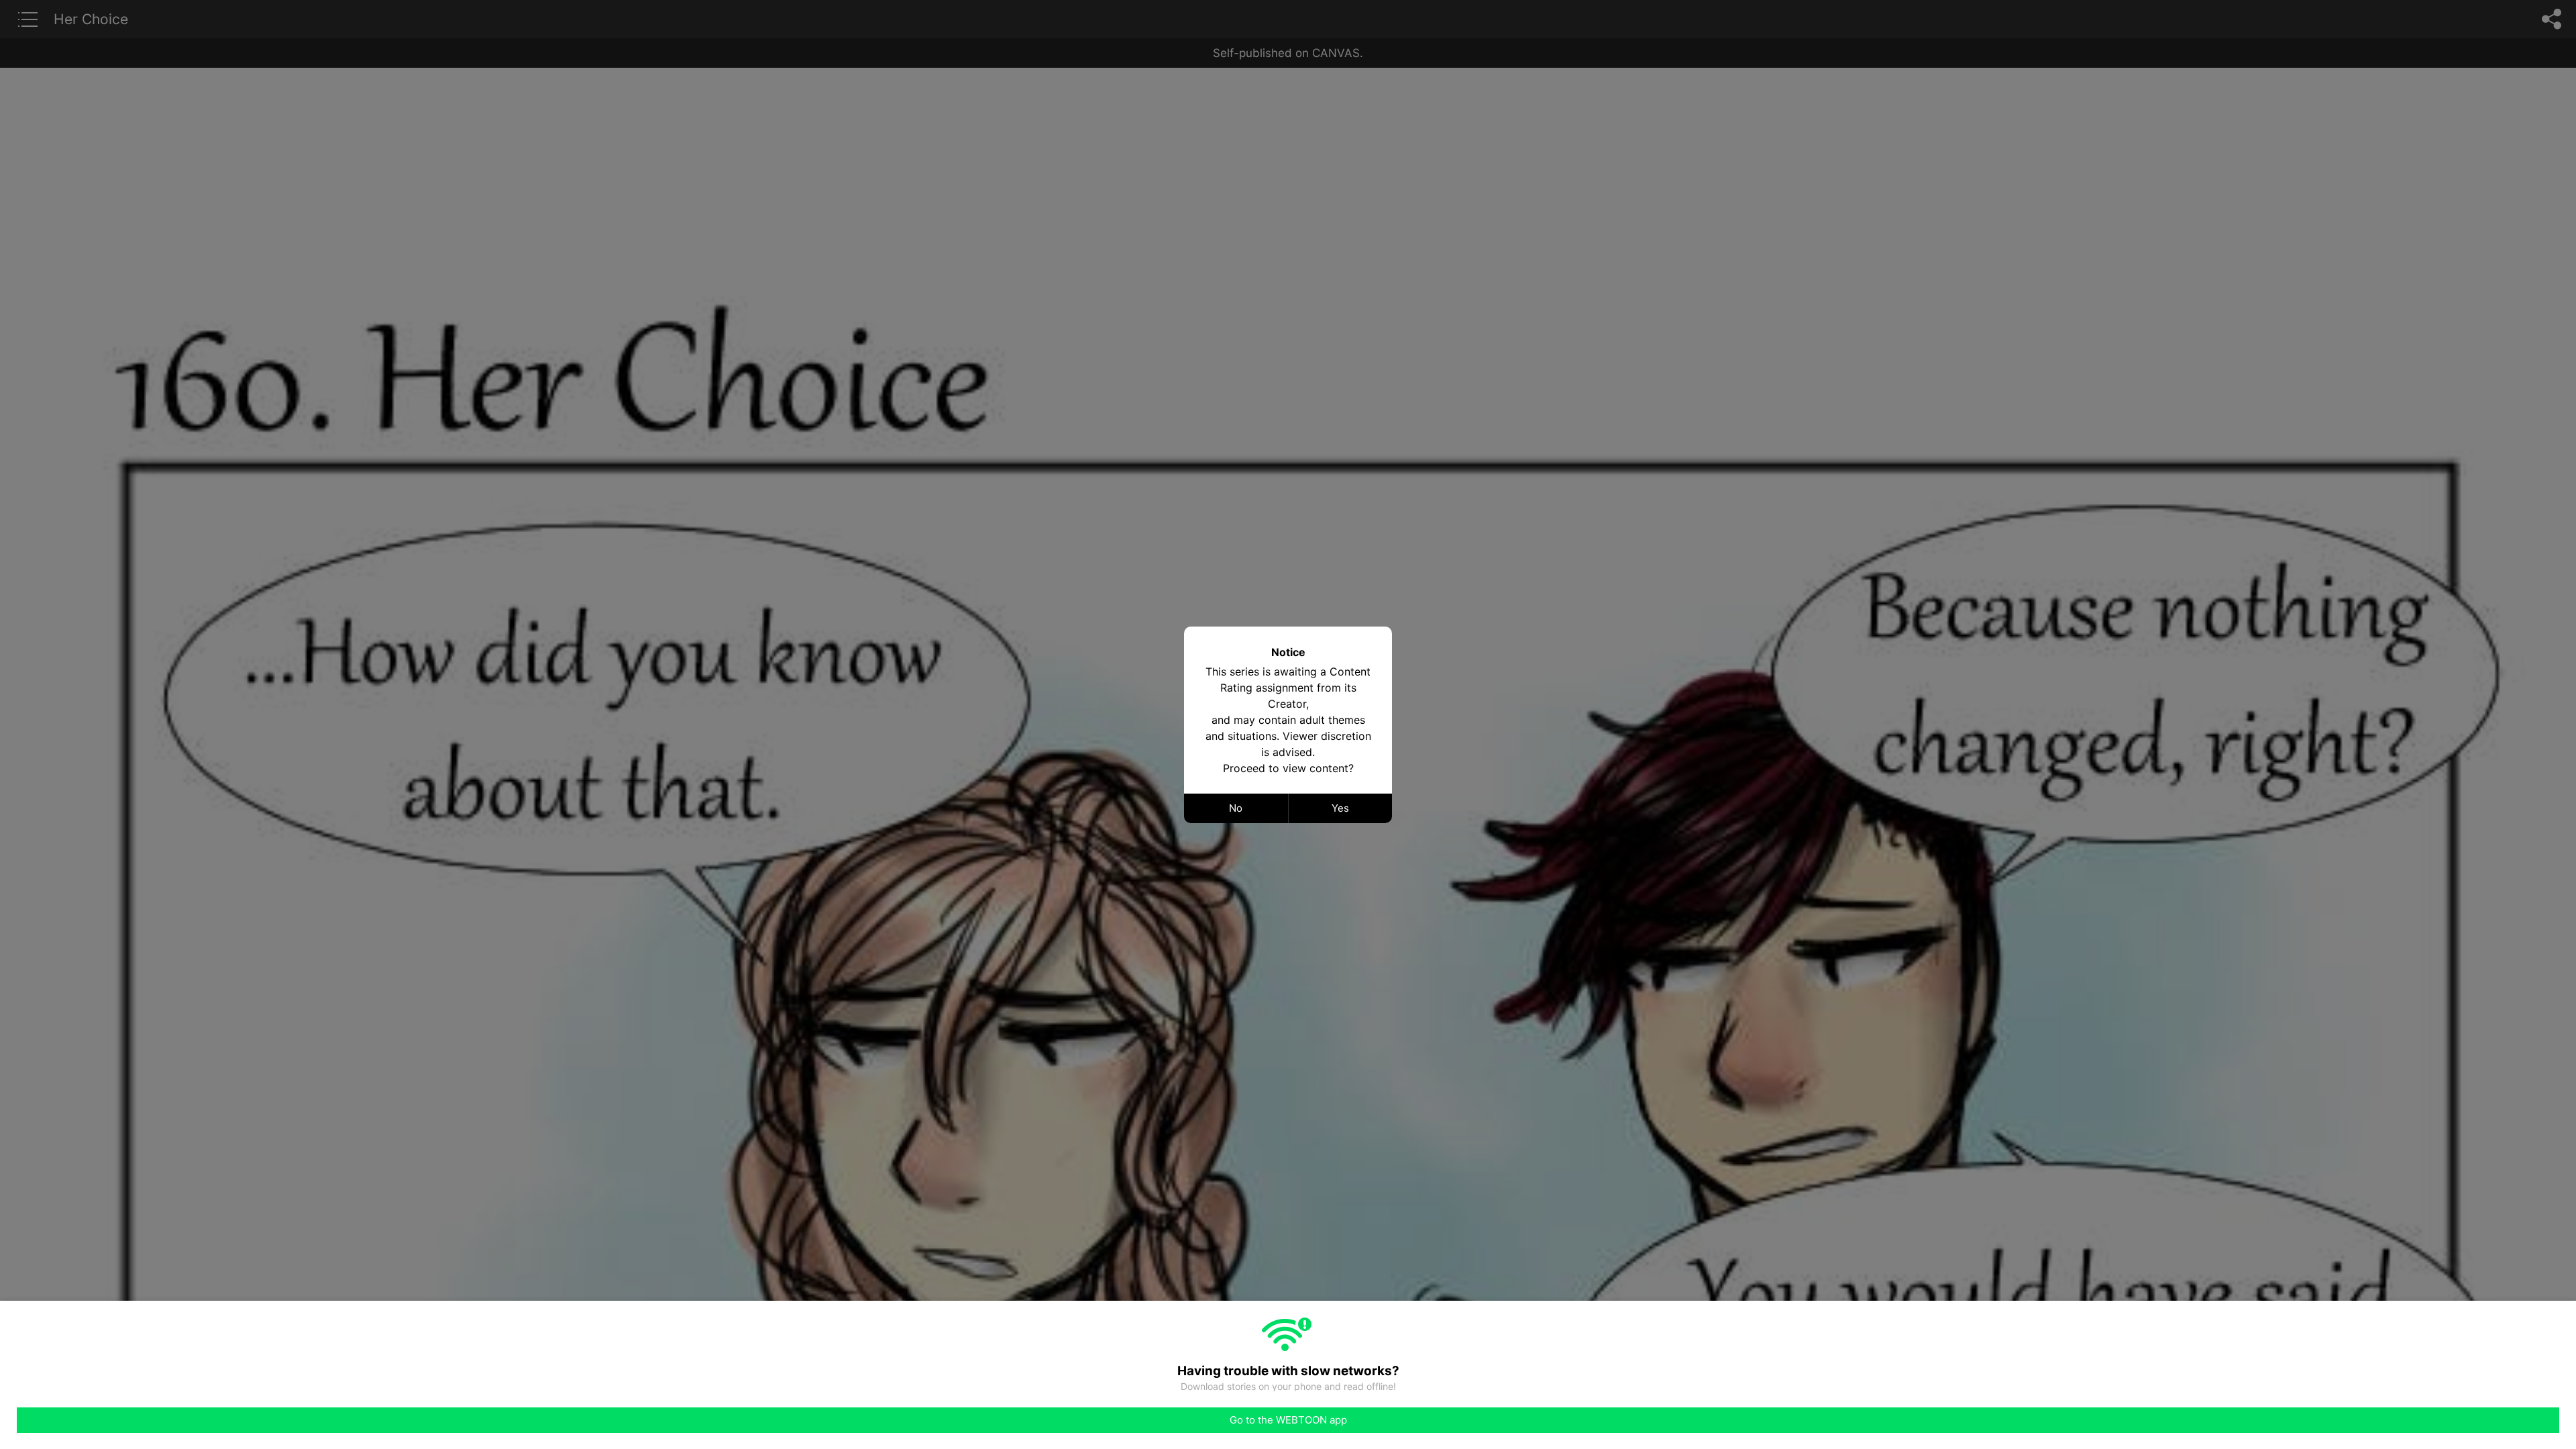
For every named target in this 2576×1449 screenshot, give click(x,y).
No (1236, 808)
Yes (1340, 808)
